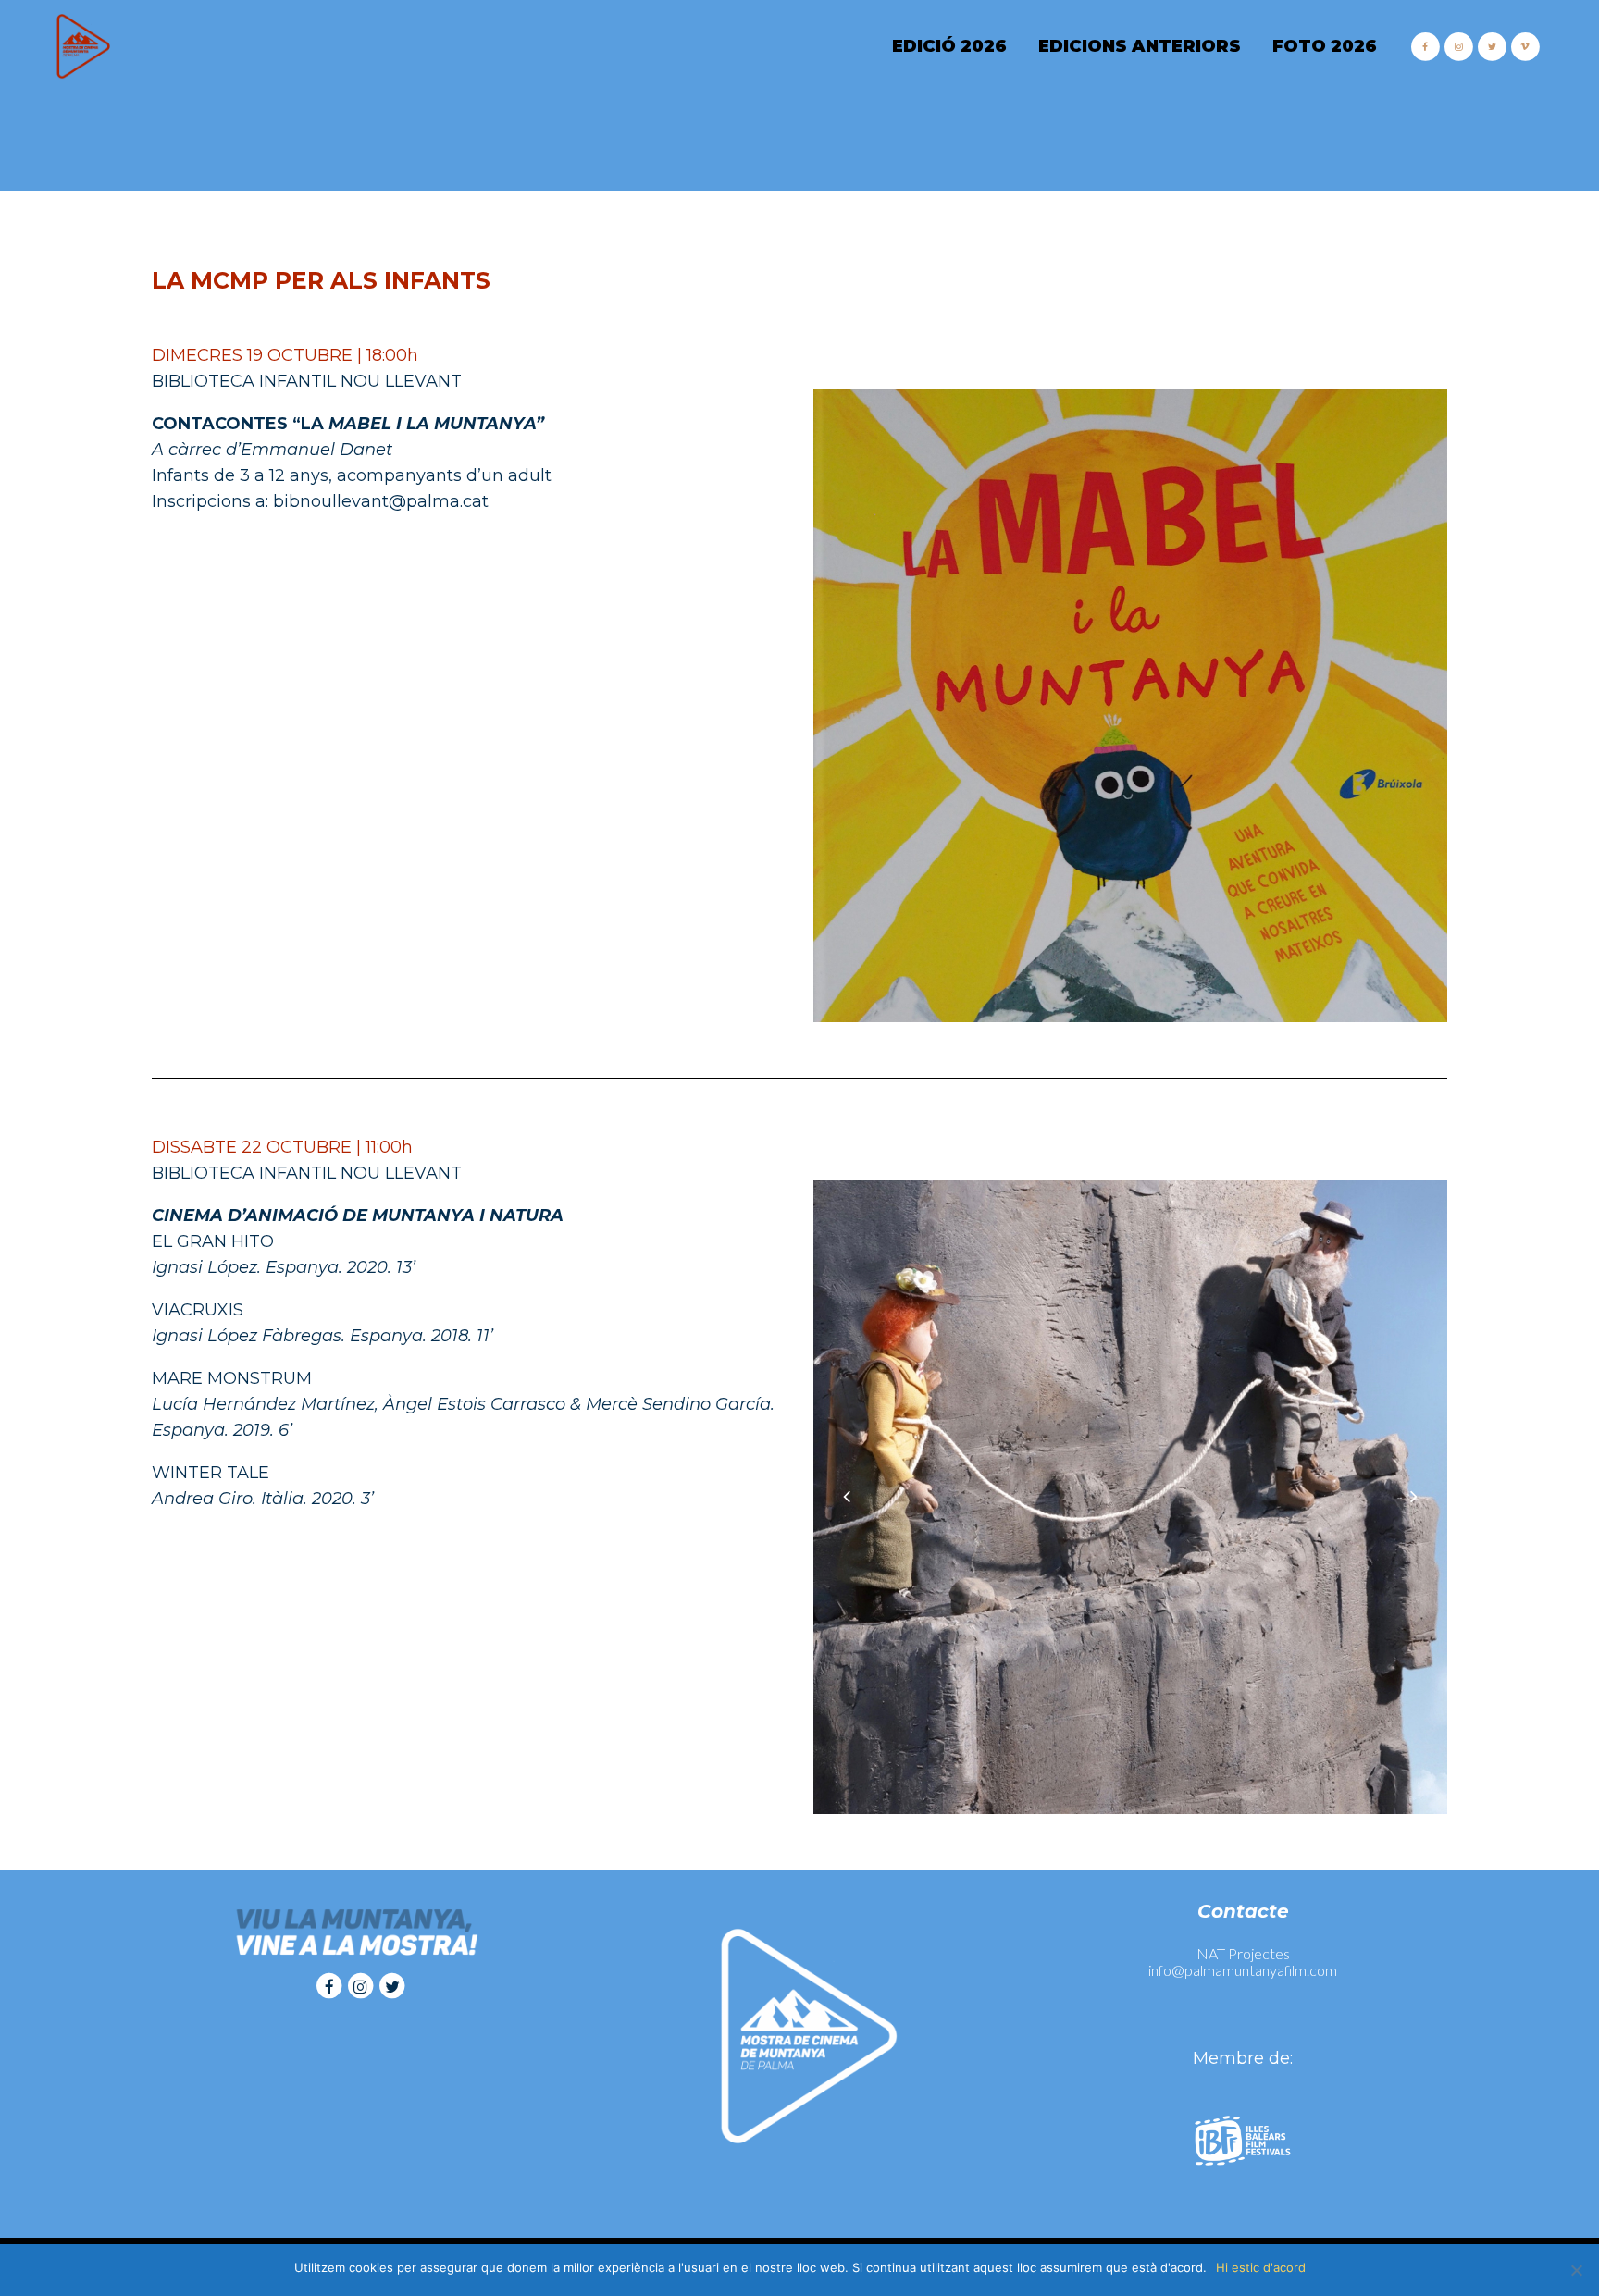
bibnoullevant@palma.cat (381, 501)
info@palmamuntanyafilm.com (1243, 1970)
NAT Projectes (1243, 1953)
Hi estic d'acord (1261, 2267)
